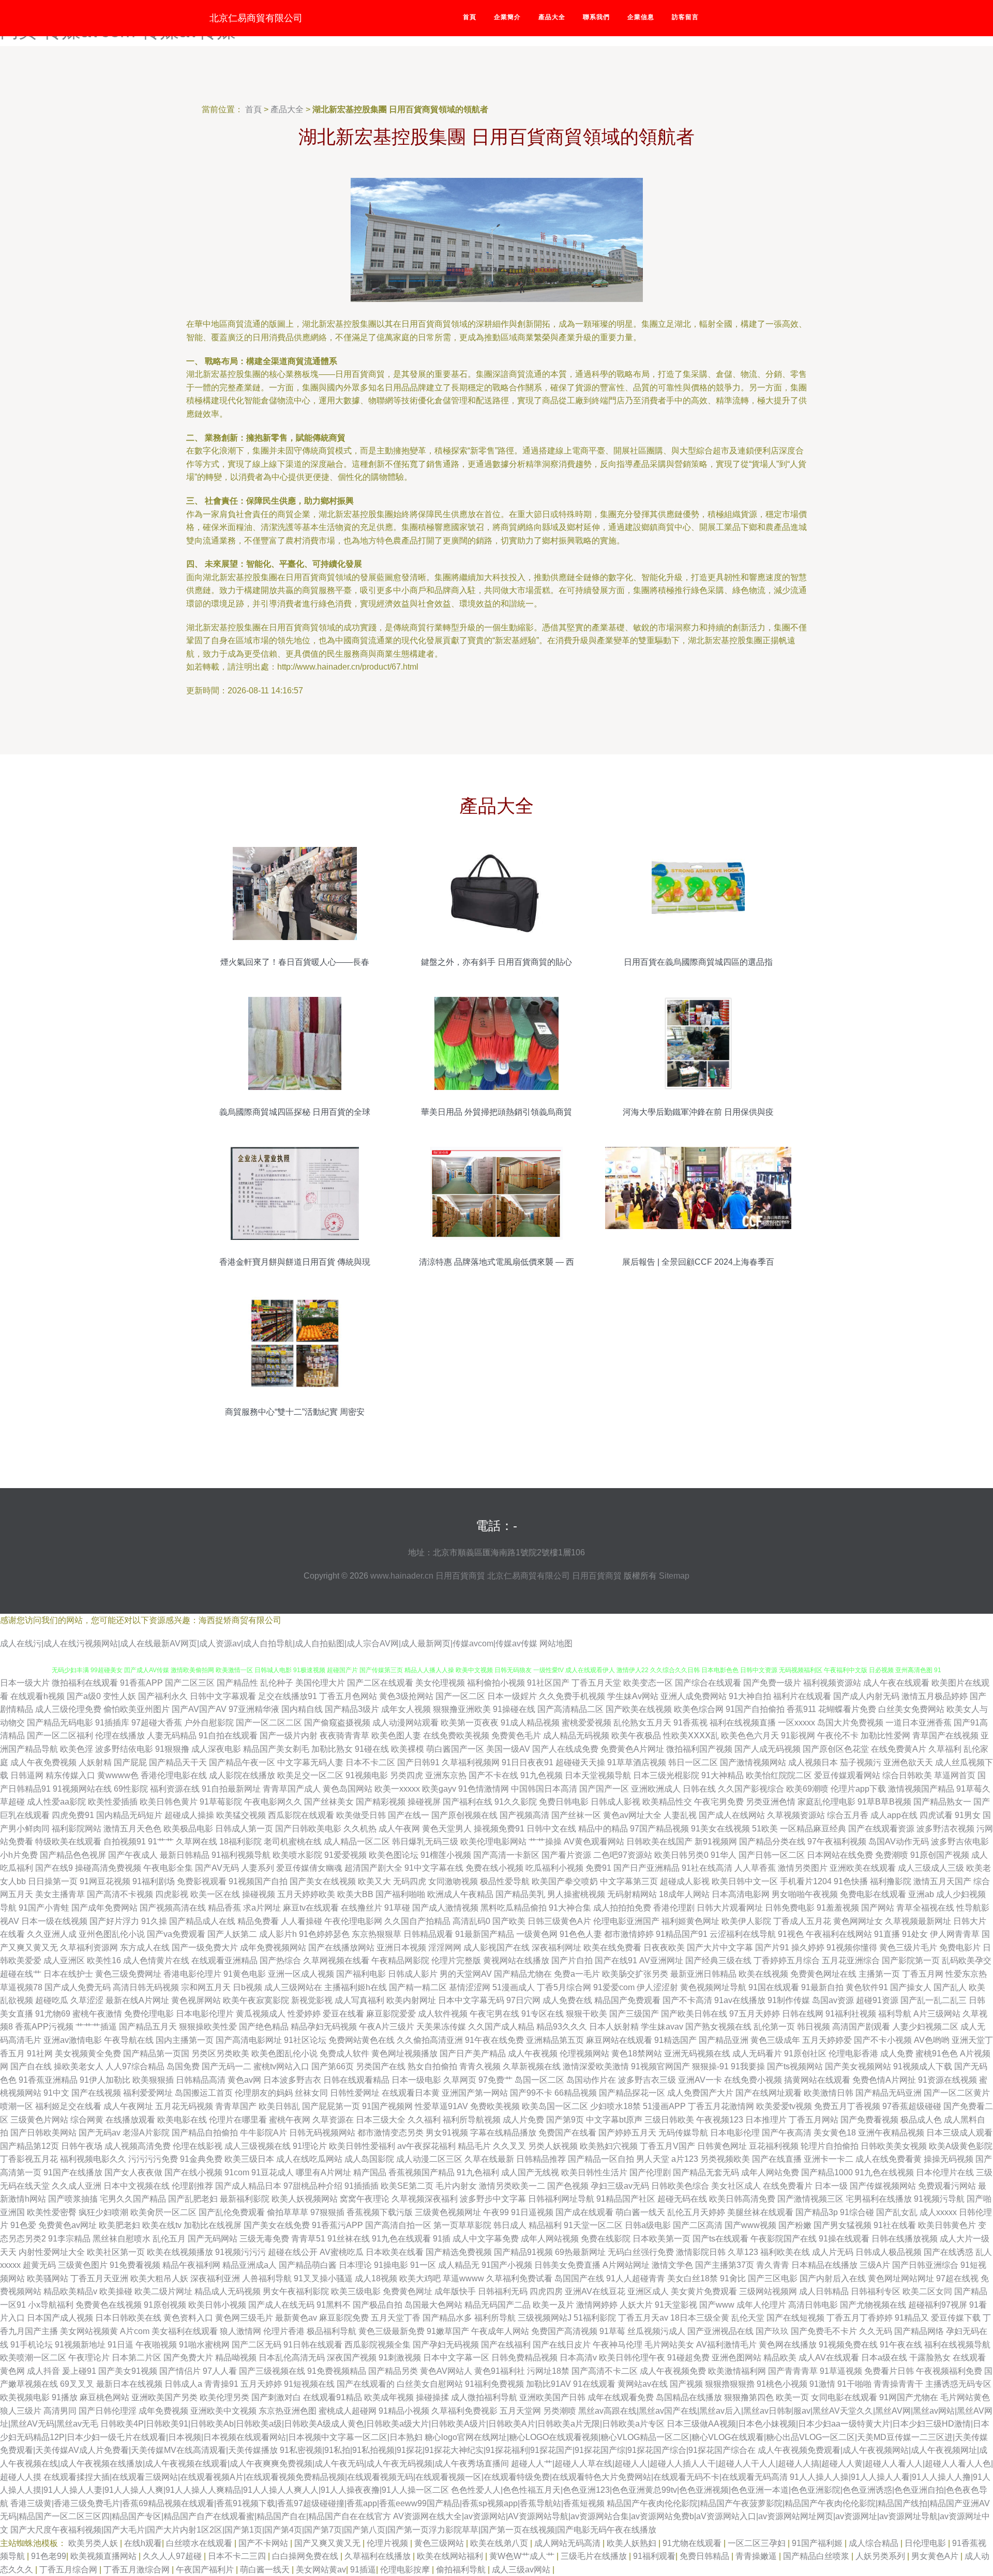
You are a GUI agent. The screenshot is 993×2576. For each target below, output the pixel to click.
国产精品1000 (827, 2172)
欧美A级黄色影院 (961, 2146)
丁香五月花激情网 (721, 2106)
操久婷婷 (808, 1948)
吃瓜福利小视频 (554, 1868)
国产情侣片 (180, 2371)
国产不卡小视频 (883, 2040)
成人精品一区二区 (357, 1842)
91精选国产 (675, 2040)
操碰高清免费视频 (108, 1868)
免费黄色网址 (408, 2291)
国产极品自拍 (378, 2305)
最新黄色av (296, 2318)
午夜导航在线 (129, 2040)
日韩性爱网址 (355, 2093)
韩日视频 (814, 2027)
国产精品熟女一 (942, 1802)
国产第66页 (333, 2066)
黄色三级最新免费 (392, 2331)
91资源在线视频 (947, 2080)
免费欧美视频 (495, 2106)
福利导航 (895, 2014)
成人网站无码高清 (568, 2543)
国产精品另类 (393, 2371)
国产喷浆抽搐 (73, 2199)
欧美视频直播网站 (104, 2556)
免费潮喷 (892, 1855)
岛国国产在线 (579, 2278)
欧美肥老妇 (119, 2225)
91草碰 (397, 1908)
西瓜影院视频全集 (378, 2345)
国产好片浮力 (114, 1921)
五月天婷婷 (261, 2384)
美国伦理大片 (320, 1683)
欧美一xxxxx (397, 1789)
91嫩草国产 (448, 2331)
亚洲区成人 (648, 2291)
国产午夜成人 (133, 1855)
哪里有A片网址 (324, 2172)
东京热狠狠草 (377, 1934)
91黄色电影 (245, 1974)
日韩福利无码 (503, 2291)
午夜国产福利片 (206, 2570)
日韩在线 (699, 1789)
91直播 (887, 1934)
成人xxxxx (938, 2212)
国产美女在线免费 (277, 2225)
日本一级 (831, 2186)
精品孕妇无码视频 (324, 2027)
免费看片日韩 (889, 2371)
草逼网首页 (955, 1775)
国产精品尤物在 (523, 1974)
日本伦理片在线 (945, 2172)
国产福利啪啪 (400, 1894)
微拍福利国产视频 (699, 1749)
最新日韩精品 (185, 1855)
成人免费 (897, 2054)
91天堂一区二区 (593, 2225)
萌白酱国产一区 (455, 1749)
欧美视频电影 (25, 2397)
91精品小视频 (404, 2411)
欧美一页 (792, 2397)
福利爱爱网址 (148, 2093)
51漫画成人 (514, 1987)
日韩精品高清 (201, 2080)
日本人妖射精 (614, 2027)
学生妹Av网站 (633, 1696)
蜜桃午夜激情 (97, 2014)
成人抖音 (43, 2371)
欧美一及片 (553, 2305)
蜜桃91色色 (937, 2054)
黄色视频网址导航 (713, 1987)
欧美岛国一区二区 (555, 2106)
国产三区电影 (773, 2278)
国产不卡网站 (264, 2543)
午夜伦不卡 (838, 1736)
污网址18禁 (548, 2371)
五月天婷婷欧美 (306, 1894)
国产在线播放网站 (341, 1948)
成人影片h (278, 1934)
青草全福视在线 (925, 1908)
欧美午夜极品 (636, 1736)
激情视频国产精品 (921, 1789)
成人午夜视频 (533, 2054)
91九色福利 (478, 2172)
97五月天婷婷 (755, 2014)
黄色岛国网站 (348, 1789)
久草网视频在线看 (336, 1960)
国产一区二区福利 (60, 1736)
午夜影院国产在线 (784, 2239)
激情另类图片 (803, 1868)
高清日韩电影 (813, 2305)
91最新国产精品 (485, 1934)
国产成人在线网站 (732, 1815)
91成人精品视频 (530, 1723)
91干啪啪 (854, 2384)
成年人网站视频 (550, 2239)
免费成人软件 (344, 2054)
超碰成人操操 (189, 1815)
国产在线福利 (506, 2345)
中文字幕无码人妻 (310, 1762)
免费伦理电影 (149, 2014)
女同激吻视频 (453, 1881)
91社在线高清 (707, 1868)
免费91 (598, 1868)
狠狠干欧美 (586, 2014)
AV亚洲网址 (661, 1960)
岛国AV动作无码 (899, 1842)
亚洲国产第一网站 (475, 2093)
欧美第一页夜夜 (470, 1723)
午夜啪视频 (156, 2345)
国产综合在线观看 (708, 1683)
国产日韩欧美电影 (308, 1829)
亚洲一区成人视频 (301, 1974)
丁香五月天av (643, 2318)
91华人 (724, 1855)
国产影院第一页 (911, 1960)
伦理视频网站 (584, 2054)
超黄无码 (39, 2265)
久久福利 (424, 2120)
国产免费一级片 (772, 1683)
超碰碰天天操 (580, 1762)
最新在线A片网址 (137, 2000)
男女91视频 (447, 2133)
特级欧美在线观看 (68, 1842)
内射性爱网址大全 (52, 2252)
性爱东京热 (966, 1974)
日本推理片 (766, 2120)
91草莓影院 (221, 1802)
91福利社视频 (851, 2014)
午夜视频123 (720, 2120)
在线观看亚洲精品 (224, 1960)
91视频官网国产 (660, 2066)
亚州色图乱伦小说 (112, 1934)
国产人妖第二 (232, 1934)
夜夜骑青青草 (344, 1736)
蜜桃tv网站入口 (281, 2066)
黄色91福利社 (500, 2371)
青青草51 (308, 2239)
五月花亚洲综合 (851, 1960)
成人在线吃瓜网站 (309, 2159)
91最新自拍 (822, 1987)
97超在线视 (957, 2278)
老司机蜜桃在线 (293, 1842)
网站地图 (556, 1643)
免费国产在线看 (567, 2133)
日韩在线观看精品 (356, 2080)
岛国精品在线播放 (689, 2397)
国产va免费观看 (176, 1934)
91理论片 (310, 2146)
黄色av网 (244, 2080)
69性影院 (131, 1789)
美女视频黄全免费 (88, 2054)
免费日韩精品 (705, 2556)
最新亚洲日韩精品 (703, 1974)
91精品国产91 (682, 1934)
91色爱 (23, 2225)
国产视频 (686, 2384)
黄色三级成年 (775, 2040)
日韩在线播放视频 (905, 2239)
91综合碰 (857, 2212)
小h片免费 (19, 1855)
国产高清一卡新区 (506, 1855)
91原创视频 (165, 2305)
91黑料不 (334, 2305)
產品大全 (552, 17)
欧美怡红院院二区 (779, 1775)
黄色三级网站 (440, 2543)
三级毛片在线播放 (595, 2556)
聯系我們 (596, 17)
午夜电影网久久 (273, 1802)
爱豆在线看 (343, 2014)
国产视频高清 (524, 1815)
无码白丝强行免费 (641, 2252)
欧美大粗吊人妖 (159, 2278)
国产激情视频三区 (810, 2199)
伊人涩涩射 (657, 1987)
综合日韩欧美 (907, 1775)
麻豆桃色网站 (104, 2397)
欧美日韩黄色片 (947, 2225)
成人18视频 (376, 2278)
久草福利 (945, 1749)
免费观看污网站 (947, 2186)
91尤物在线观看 (693, 2543)
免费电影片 (960, 1948)
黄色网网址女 (858, 1921)
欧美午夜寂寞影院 (256, 2000)
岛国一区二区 (539, 2080)
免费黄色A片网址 (632, 1749)
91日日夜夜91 (528, 1762)
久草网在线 (197, 1842)
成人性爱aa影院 (56, 1802)
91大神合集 (570, 1908)
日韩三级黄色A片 (559, 1921)
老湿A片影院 (146, 2133)
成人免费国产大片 (700, 2093)
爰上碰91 (79, 2371)
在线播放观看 (130, 2120)
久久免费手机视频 (572, 1696)
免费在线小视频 (494, 1868)
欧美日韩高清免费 (742, 2199)
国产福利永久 (163, 1696)
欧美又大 (374, 1881)
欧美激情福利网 (737, 2371)
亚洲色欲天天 (908, 1762)
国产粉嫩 (795, 2225)
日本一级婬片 (512, 1696)
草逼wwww (463, 2278)
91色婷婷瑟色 (324, 1934)
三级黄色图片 (83, 2265)
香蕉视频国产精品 (422, 2172)
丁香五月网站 (814, 2120)
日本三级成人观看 (959, 2133)
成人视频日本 (813, 1762)
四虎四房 (546, 2291)
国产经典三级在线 (718, 1960)
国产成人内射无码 (866, 1696)
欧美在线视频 (763, 1974)
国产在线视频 (96, 2093)
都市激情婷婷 (629, 1934)
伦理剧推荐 (192, 2186)
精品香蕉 (224, 1908)
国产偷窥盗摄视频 (337, 1723)
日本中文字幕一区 (456, 2358)
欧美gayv (439, 1789)
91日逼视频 (532, 2212)
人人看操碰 (302, 1921)
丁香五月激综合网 (138, 2570)
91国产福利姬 (818, 2543)
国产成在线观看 (584, 2212)
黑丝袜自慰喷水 (122, 2239)
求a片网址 (262, 1908)
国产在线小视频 (193, 2172)
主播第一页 (879, 1974)
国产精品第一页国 (156, 2054)
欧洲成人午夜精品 (460, 1894)
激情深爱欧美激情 (596, 2066)
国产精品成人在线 (202, 1921)
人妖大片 (636, 2305)
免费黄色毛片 (516, 1736)
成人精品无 (459, 2265)
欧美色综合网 (699, 1709)
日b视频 (247, 1987)
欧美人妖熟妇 (633, 2543)
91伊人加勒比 (105, 2080)
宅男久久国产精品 (133, 2199)
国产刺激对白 (276, 2397)
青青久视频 (480, 2066)
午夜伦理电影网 (353, 1921)
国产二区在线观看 (380, 1683)
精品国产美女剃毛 (276, 1749)
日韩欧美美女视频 (894, 2146)
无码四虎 (410, 1881)
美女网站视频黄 (89, 2331)
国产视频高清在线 (173, 1908)
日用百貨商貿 (460, 1576)
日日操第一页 (53, 1881)
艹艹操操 (545, 1842)
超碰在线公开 (293, 2252)
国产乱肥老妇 (193, 2199)
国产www (717, 2305)
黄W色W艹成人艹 (523, 2556)
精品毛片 (474, 2146)
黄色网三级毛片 (244, 2318)
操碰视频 (259, 1894)
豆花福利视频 (774, 2146)
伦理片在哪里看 (238, 2120)
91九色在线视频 (884, 2172)
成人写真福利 (359, 2000)
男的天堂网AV (466, 1974)
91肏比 (733, 2278)
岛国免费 (183, 2066)
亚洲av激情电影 (73, 2040)
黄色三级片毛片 (908, 1948)
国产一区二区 (460, 1696)
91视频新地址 (80, 2345)
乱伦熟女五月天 (642, 1723)
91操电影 (391, 2265)
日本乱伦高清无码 (292, 2358)
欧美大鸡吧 (420, 2278)
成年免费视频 (163, 2411)
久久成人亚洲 (77, 2186)
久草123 (743, 2252)
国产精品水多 (447, 2318)
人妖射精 (95, 1762)
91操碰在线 (514, 1709)
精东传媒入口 (70, 1775)
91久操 (154, 1921)
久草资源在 (333, 2120)
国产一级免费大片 (205, 1948)
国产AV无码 (217, 1868)
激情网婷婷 (597, 2305)
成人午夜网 (399, 1829)
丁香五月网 (923, 1974)
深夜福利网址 (556, 1948)
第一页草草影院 (462, 2225)
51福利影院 (595, 2318)
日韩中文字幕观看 (223, 1696)
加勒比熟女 (332, 1749)
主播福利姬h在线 (356, 1987)
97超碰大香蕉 (157, 1723)
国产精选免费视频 (459, 2252)
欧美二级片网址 (163, 2291)
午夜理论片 (89, 2358)
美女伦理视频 (440, 1683)
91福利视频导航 (241, 1855)
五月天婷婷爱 (827, 2040)
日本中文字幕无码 (471, 2000)
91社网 (40, 2054)
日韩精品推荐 (541, 2159)
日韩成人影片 (413, 1974)
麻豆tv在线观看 (311, 1908)
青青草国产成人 (292, 1789)
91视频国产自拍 (258, 1881)
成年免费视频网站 (273, 1948)
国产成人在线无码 (281, 2305)
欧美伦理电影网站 (493, 1842)
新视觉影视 (312, 2000)
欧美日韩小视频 (217, 2305)
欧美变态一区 (648, 1683)
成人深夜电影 (216, 1749)
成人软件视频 (443, 2014)
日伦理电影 (926, 2543)
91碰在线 (372, 1749)
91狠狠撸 (172, 1749)
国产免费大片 (188, 2358)
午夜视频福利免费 (949, 2371)
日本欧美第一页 (661, 2239)
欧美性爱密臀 (52, 2212)
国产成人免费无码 (78, 1987)
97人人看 (220, 2371)
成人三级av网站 (522, 2570)
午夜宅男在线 (494, 2014)
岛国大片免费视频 (850, 1723)
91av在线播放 (740, 2000)
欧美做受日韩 (361, 1815)
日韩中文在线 (551, 1829)
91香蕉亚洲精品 (48, 2080)
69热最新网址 (580, 2252)
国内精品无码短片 (129, 1815)
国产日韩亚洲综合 (925, 2265)
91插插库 (112, 1723)
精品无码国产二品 (498, 2305)
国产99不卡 (531, 2093)
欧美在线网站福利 (451, 2556)
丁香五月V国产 (667, 2146)
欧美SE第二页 (407, 2186)
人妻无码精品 (172, 1736)
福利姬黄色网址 (690, 1921)
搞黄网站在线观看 (817, 2080)
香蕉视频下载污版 (380, 2212)
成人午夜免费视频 (43, 1762)
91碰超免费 (688, 2358)
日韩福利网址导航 (561, 2199)
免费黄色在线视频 (109, 2305)
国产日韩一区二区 (772, 1855)
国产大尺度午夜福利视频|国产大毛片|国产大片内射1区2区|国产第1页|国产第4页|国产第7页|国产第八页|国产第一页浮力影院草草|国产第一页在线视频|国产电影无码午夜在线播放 (333, 2530)
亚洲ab (921, 1894)
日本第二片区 (137, 2358)
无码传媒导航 (683, 2133)
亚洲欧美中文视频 (223, 2411)
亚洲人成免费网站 (694, 1696)
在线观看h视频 (37, 1696)
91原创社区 (805, 2054)
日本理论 (355, 2265)
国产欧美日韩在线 (694, 2014)
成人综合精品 (875, 2543)
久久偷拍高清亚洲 (430, 2040)
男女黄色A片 (936, 2556)
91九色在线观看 (401, 2239)
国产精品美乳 (520, 1894)
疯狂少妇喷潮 (103, 2212)
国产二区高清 (698, 2225)
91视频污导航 (939, 2199)
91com (237, 2172)
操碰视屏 (424, 1802)
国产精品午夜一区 (242, 1762)
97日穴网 (523, 2000)
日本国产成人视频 (60, 2318)
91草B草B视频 (884, 1802)
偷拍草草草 (288, 2212)
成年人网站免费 (770, 2172)
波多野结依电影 (124, 1749)
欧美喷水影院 (297, 1855)
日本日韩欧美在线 (128, 2318)
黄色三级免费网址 (128, 1974)
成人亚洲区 (64, 1960)
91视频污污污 (240, 2252)
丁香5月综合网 (564, 1987)
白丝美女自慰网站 (430, 2384)
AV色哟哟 (932, 2040)
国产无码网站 (213, 2239)
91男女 (968, 1815)
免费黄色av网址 (67, 2225)
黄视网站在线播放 (516, 1960)
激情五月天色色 (132, 1829)
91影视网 (798, 1736)
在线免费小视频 (753, 2080)
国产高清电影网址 (249, 2040)
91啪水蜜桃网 (204, 2345)
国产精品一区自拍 (601, 2159)
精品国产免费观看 (627, 2000)
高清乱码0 (471, 1921)
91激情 (822, 2384)
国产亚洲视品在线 (720, 2331)
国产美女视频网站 (858, 2066)
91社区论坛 (305, 2040)
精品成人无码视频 (228, 2291)
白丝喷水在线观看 (200, 2543)
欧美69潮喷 (807, 1789)
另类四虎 (407, 1775)
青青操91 (221, 2384)
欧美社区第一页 (116, 2252)
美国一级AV (508, 1749)
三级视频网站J (545, 2318)
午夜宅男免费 (719, 1802)
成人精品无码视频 (576, 1736)
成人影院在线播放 (242, 1775)
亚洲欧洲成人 (656, 1789)
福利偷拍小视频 (496, 1683)
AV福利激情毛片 (726, 2345)
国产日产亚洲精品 (646, 1868)
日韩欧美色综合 (680, 2186)
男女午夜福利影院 (296, 2291)
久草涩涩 (87, 2000)
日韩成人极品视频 (889, 2252)
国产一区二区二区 (269, 1723)
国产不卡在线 (493, 1775)
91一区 (423, 2265)
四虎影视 (172, 1894)
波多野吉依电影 (960, 1842)
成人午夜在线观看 (896, 1683)
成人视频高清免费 (138, 2146)
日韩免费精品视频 (524, 2358)
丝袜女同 (311, 2093)
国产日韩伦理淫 (108, 2411)
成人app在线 (894, 1815)
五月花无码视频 (184, 2106)
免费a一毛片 (577, 1974)
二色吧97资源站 (623, 1855)
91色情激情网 (484, 1789)
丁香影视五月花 (29, 2159)
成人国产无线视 (530, 2172)
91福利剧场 (154, 1881)
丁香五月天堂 (596, 1683)
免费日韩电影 (564, 1802)
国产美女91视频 (128, 2371)
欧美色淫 (77, 1749)
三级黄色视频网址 (448, 2212)
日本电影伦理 (735, 2133)
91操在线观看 (844, 2239)
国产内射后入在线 (833, 2278)
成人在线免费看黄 (889, 2159)
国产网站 (878, 1908)
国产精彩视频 (381, 1802)
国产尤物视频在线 (873, 2305)
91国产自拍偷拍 (755, 1709)
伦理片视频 (388, 2543)
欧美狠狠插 (153, 2080)
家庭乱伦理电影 (826, 1802)
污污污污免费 (153, 2159)
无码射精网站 (632, 1894)
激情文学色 (672, 2265)
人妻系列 (258, 1868)
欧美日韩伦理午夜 (632, 2358)
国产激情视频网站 (753, 1762)
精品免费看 (258, 1921)
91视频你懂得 (852, 1948)
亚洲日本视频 (401, 1948)
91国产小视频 (507, 2265)
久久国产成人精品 (501, 2027)
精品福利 (545, 2225)
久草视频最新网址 (918, 1921)
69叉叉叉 (77, 2384)
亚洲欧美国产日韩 (552, 2397)
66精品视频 (576, 2093)
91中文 (56, 2093)
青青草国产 (236, 2106)
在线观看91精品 (333, 2397)
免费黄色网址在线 (823, 1974)
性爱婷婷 (304, 2014)
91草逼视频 (841, 2371)
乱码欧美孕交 (967, 1960)
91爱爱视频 (345, 1855)
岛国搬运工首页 (204, 2093)
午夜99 (496, 2212)
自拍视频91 (125, 1842)
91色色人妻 (581, 1934)
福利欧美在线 (785, 2252)
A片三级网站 (937, 2014)
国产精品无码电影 (60, 1723)
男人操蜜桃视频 (576, 1894)
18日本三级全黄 (700, 2318)
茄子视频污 (861, 1762)
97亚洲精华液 (254, 1709)
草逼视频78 (21, 1987)
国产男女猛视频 (842, 2225)
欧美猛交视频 (241, 1815)
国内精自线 (302, 1709)
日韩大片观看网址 (730, 1908)
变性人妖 (119, 1696)
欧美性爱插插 (113, 1802)
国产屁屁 (130, 1762)
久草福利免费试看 (519, 2278)
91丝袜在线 (349, 2239)
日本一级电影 (416, 2080)
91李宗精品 (69, 2239)
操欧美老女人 (79, 2066)
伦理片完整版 (456, 1960)
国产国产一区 (604, 1789)
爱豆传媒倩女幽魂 (309, 1868)
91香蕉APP (141, 1683)
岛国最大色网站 (433, 2305)
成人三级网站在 (293, 1987)
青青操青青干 (898, 2384)
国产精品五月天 (148, 2027)
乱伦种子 (277, 1683)
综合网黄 (87, 2120)
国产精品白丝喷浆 (817, 2556)
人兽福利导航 (267, 2278)
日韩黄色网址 (722, 2146)
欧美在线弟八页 (500, 2543)
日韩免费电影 (790, 1908)
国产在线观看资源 (881, 1829)
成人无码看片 (757, 2054)
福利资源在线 (175, 1789)
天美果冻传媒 (441, 2027)
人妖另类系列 (881, 2556)
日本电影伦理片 (205, 2014)
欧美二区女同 (927, 2291)
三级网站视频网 (768, 2291)
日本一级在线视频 (54, 1921)
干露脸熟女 (930, 2358)
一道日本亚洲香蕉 (919, 1723)
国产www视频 (750, 2225)
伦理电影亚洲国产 (626, 1921)
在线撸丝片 (362, 1908)
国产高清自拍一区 (398, 2225)
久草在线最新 (489, 2159)
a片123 (685, 2159)
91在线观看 (594, 2384)
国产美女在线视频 (323, 1881)
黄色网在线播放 (788, 2345)
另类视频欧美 (725, 2159)
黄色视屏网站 (196, 2000)
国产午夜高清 (787, 2133)
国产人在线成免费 (565, 1749)
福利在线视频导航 (957, 2345)
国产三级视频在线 (272, 2371)
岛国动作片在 (591, 2080)
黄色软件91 (867, 1987)
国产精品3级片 (352, 1709)
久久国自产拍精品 (417, 1921)
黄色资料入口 (188, 2318)
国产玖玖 (772, 2331)
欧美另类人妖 (94, 2543)
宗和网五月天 (206, 1987)
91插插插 (362, 2186)
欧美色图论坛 (394, 1855)
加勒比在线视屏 (213, 2225)
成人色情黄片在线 (156, 1960)
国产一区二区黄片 (957, 2093)
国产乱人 (950, 1987)
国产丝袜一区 (576, 1815)
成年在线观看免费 (621, 2397)
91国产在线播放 (73, 2172)
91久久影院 (516, 1802)
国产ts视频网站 (795, 2066)
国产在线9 (54, 1868)
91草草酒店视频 (637, 1762)
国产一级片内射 (289, 1736)
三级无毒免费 (264, 2239)
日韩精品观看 (428, 1934)
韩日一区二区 (693, 1762)
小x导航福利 (51, 2305)
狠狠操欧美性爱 (208, 2027)
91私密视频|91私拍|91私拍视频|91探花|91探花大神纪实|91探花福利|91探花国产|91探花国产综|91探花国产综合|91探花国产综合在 (518, 2450)
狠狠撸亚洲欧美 (462, 1709)
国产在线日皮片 (562, 2345)
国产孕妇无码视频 (446, 2345)
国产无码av (100, 2133)
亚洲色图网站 (736, 2358)
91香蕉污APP (337, 2225)
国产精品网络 (919, 2331)
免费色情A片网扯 (884, 2080)
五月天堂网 (520, 2411)
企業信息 (641, 17)
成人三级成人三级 (931, 1868)
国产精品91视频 (523, 2252)
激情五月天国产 (942, 1881)
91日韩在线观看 (313, 2345)
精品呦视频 (236, 2358)
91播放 (65, 2397)
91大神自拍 (750, 1696)
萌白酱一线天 (640, 2212)
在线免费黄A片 (899, 1749)
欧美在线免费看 (612, 1948)
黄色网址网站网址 (901, 2278)
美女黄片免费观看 (704, 2291)
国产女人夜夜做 (133, 2172)
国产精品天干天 (178, 1762)
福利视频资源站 (832, 1683)
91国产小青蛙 (44, 1908)
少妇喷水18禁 (615, 2106)
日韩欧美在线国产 (659, 1842)
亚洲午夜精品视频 (891, 2133)
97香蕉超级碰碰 (912, 2106)
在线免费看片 (788, 2186)
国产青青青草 (793, 2371)
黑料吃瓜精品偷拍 (514, 1908)
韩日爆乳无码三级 (425, 1842)
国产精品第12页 (29, 2146)
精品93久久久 (562, 2027)
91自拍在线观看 (228, 1736)
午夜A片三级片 (387, 2027)
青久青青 (773, 2265)
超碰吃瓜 (52, 2000)
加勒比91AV (548, 2384)
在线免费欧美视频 (456, 1736)
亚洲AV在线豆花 (595, 2291)
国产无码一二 (227, 2066)
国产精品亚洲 (724, 2040)
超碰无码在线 (682, 2199)
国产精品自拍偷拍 (205, 2133)
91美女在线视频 (720, 1829)
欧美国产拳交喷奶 (565, 1881)
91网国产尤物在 (909, 2397)
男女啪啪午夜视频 (805, 1894)
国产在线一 (409, 1815)
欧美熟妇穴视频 (609, 2146)
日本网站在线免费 (840, 1855)
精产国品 (370, 2172)
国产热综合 (280, 1960)
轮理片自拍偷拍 (830, 2146)
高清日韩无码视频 (146, 1987)
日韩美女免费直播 (567, 2265)
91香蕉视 (690, 1723)
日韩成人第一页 (244, 1829)
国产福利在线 (468, 1802)
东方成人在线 (145, 1948)
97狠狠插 (327, 2212)
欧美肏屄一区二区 (163, 2212)
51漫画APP (664, 2106)
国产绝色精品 (264, 2027)
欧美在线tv (162, 2225)
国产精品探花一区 (632, 2093)
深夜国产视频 (352, 2358)
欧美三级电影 (356, 2291)
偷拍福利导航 (462, 2570)
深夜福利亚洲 (215, 2278)
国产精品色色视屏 (73, 1855)
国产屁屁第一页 (331, 2106)
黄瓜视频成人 (261, 2014)
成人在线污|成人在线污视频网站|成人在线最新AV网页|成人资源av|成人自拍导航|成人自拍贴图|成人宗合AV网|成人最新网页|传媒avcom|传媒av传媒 (269, 1643)
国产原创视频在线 (464, 1815)
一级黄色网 (537, 1934)
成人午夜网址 (128, 2106)
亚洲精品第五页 (555, 2040)
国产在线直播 (777, 2159)
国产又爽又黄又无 (328, 2543)
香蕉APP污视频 (44, 2027)
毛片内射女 (456, 2186)
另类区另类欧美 (220, 2054)
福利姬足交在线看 (68, 2106)
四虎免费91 (73, 1815)
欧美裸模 (408, 1749)
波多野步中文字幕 (493, 2199)
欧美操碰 (116, 2291)
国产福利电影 (361, 1974)
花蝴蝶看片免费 (847, 1709)
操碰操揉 (432, 2397)
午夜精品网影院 (400, 1960)
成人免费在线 (567, 2000)
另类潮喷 (560, 2411)
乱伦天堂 (748, 2318)
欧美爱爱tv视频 (784, 2106)
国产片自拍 (572, 1960)
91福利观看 (654, 2556)
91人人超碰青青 (636, 2278)
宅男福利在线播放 (879, 2199)
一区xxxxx (796, 1723)
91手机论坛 (32, 2345)
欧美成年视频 (389, 2397)
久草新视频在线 (532, 2066)
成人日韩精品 (824, 2291)
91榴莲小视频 (446, 1855)
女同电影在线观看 (844, 2397)
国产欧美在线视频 (639, 1709)
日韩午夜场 (82, 2146)
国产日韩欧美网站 (43, 2133)
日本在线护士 (68, 1974)
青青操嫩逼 (757, 2556)
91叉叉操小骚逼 (323, 2278)
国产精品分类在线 (772, 1842)
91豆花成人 (273, 2172)
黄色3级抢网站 (406, 1696)
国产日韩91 (418, 1762)
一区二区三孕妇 (758, 2543)
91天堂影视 (676, 2305)
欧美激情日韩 (829, 2093)
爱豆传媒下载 (956, 2318)
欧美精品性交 (667, 1802)
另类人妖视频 (553, 2146)
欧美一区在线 (215, 1894)
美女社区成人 (736, 2186)
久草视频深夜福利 (425, 2199)
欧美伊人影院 (746, 1921)
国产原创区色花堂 (836, 1749)
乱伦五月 (169, 2239)
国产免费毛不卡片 (824, 2331)
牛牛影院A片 (264, 2133)
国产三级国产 (634, 2014)
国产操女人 (911, 1987)
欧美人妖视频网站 (305, 2199)
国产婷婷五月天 (627, 2133)
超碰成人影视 (685, 1881)
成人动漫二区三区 (429, 2159)
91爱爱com (614, 1987)
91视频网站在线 (82, 1789)
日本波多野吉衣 (292, 2080)
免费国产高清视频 (564, 2331)
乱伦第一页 (774, 2027)
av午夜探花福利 (426, 2146)
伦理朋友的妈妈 (264, 2093)
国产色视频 (568, 2186)
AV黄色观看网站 (594, 1842)
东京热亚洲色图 (288, 2411)
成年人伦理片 (761, 2305)
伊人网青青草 (955, 1934)
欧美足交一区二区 (310, 1775)
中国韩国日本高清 (544, 1789)
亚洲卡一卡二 (829, 2159)
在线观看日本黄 (411, 2093)
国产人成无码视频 (768, 1749)
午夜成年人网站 (500, 2331)
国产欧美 (509, 1921)
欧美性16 (104, 1960)
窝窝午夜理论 (365, 2199)
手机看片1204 (806, 1881)
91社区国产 (548, 1683)
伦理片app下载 (858, 1789)
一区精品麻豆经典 (813, 1829)
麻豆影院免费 (344, 2318)
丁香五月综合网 (69, 2570)
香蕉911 (801, 1709)
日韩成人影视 (615, 1802)
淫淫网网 (445, 1948)
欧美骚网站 (48, 2278)
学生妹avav (662, 2027)
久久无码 (876, 2331)
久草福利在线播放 (379, 2556)
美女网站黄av (321, 2570)
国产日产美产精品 (473, 2054)
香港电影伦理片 (192, 1974)
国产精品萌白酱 (308, 2265)
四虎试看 (936, 1815)
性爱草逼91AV (441, 2106)
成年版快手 (455, 2291)
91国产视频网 (387, 2106)
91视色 (791, 1934)
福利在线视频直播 (743, 1723)
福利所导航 (495, 2318)
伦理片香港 (284, 2331)
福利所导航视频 (472, 2120)
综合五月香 (848, 1815)
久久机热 (360, 1829)
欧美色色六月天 (750, 1736)
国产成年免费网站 (104, 1908)
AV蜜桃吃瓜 (342, 2252)
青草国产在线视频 (945, 1736)
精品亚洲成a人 (250, 2265)
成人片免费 (523, 2120)
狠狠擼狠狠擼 (730, 2384)
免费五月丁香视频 (847, 2106)
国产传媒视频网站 (883, 2186)
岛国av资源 (833, 2000)
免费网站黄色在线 (362, 2040)
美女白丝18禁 (693, 2278)
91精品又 (912, 2318)
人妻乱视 (680, 1815)
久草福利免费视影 (464, 2411)
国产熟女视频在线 (718, 2027)
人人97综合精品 (135, 2066)
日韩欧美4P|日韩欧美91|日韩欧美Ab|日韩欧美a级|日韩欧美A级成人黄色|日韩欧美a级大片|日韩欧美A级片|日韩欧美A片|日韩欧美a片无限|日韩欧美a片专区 (382, 2424)
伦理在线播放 (120, 1736)
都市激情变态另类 (390, 2133)
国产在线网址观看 (769, 2093)
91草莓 (612, 2331)
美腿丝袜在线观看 (760, 2212)
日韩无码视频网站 (322, 2133)
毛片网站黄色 (965, 2397)
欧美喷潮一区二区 (33, 2358)
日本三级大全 (381, 2120)
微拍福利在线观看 (85, 1683)
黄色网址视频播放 (404, 2054)
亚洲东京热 (446, 1775)
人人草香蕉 (755, 1868)
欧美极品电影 (188, 1829)
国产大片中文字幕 (720, 1948)
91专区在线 (543, 2014)
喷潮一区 (17, 2106)
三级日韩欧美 (669, 2120)
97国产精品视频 (659, 1829)
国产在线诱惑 (949, 2252)
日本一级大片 (25, 1683)
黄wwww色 (118, 1775)
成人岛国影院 (369, 2159)
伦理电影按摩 (406, 2570)
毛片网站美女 (669, 2345)
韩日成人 (510, 2225)
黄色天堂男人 (447, 1829)
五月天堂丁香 (396, 2318)
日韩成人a (183, 2384)
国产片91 (772, 1948)
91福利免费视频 (494, 2384)
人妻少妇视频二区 (925, 2027)
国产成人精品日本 (248, 2186)
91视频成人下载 (923, 2066)
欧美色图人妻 (396, 1736)
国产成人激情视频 (445, 1908)
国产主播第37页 (725, 2265)
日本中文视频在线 (137, 2186)
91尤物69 (53, 2014)
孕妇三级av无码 (620, 2186)
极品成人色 (921, 2120)
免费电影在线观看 (873, 1894)
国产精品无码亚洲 (889, 2093)
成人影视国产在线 (496, 1948)
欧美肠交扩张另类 (635, 1974)
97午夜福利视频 (837, 1842)
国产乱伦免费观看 (232, 2212)
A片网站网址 (626, 2265)
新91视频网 (716, 1842)
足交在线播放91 (288, 1696)
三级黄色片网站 (39, 2120)
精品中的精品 (603, 1829)
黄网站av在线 (643, 2384)
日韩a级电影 (648, 2225)
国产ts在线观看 (720, 2239)
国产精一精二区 (418, 1987)
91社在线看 (895, 2225)
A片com (135, 2331)
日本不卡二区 (370, 1762)
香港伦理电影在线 (174, 1775)
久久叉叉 (509, 2146)
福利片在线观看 (802, 1696)
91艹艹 (161, 1842)
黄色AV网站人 (446, 2371)
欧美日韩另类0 (681, 1855)
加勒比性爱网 (885, 1736)
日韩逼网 (27, 1775)
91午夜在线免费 (494, 2040)
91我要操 (748, 2066)
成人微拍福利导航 (484, 2397)
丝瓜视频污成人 (656, 2331)
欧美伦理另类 (224, 2397)
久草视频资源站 (796, 1815)
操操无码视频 (949, 2159)
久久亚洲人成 (52, 1934)
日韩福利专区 (876, 2291)
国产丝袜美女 (329, 1802)
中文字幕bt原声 (614, 2120)
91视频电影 (367, 1775)
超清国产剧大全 (373, 1868)
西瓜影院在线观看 (301, 1815)
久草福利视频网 (471, 1762)
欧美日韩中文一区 (745, 1881)
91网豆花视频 (105, 1881)
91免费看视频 (135, 2265)
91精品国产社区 (626, 2199)
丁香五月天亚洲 (99, 2278)
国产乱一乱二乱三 (934, 2000)
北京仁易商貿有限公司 (256, 18)
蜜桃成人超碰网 (348, 2411)
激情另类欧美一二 (512, 2186)
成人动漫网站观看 (405, 1723)
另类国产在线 (381, 2066)
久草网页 (460, 2080)
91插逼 (363, 2570)
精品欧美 (780, 2358)
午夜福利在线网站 (839, 1934)
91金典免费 (201, 2159)
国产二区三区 (190, 1683)
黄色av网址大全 (632, 1815)
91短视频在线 (309, 2384)
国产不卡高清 (687, 2000)
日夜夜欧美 (664, 1948)
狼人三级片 (21, 2411)
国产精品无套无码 (706, 2172)
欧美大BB (355, 1894)
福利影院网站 (77, 1829)
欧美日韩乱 (279, 2106)
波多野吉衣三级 (647, 2080)
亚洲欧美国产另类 (164, 2397)
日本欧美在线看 (395, 2252)
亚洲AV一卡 (700, 2080)
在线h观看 (143, 2543)
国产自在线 (31, 2066)
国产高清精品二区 (570, 1709)
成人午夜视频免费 (673, 2371)
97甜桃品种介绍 (313, 2186)
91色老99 (49, 2556)
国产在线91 (616, 1960)
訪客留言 (685, 17)
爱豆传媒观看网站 (847, 1775)
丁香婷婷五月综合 (787, 1960)
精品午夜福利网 (191, 2265)
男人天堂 (653, 2159)
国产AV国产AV (199, 1709)
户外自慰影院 (209, 1723)
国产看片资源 (566, 1855)
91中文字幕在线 (434, 1868)
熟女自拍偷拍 (432, 2066)
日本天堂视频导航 (598, 1775)
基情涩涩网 (470, 1987)
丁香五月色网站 (348, 1696)
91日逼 (121, 2345)
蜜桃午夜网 (290, 2120)
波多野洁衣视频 (945, 1829)
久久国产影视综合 (751, 1789)
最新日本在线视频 (129, 2384)
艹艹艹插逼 (96, 2027)
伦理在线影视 (198, 2146)
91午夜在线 (901, 2345)
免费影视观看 (202, 1881)
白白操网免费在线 (306, 2556)
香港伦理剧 (674, 1908)
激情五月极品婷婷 (935, 1696)
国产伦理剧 (650, 2172)
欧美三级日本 (249, 2159)
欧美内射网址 (411, 2000)
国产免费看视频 (869, 2120)
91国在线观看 (774, 1987)
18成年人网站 (684, 1894)
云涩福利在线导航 (743, 1934)
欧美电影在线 (182, 2120)
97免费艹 (495, 2080)
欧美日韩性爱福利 (362, 2146)
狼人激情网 (240, 2331)
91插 (442, 2239)
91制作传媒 (789, 2000)
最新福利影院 (245, 2199)
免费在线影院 (606, 2239)
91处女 (915, 1934)
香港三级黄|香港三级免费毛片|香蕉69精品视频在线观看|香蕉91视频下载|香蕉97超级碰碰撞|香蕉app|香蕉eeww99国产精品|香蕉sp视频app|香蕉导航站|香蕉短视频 (307, 2503)
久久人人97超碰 (173, 2556)
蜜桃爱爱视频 (586, 1723)
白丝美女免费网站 (911, 1709)
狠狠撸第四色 (749, 2397)
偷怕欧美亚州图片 (137, 1709)
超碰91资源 (877, 2000)
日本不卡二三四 (238, 2556)
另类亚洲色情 (771, 1802)
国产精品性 (237, 1683)
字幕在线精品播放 (503, 2133)
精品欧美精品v (70, 2291)
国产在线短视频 (795, 2318)
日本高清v (578, 2358)
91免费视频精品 (337, 2371)
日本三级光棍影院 (666, 1775)
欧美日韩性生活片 (594, 2172)
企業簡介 (507, 17)
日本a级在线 (884, 2358)
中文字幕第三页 (629, 1881)
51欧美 (765, 1829)
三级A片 (875, 2265)
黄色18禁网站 (637, 2054)
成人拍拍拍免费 (622, 1908)
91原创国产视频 (940, 1855)
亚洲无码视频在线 (697, 2054)
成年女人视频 (406, 1709)
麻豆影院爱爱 (391, 2014)
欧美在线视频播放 (180, 2252)
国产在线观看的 (366, 2384)
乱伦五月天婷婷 (696, 2212)
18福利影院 (240, 1842)
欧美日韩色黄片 (169, 1802)
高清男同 (60, 2411)
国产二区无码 (257, 2345)
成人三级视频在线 (258, 2146)
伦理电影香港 (853, 2054)
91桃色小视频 (782, 2384)
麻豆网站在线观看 (619, 2040)
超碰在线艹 (21, 1974)
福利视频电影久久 (93, 2159)
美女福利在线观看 (185, 2331)
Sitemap (674, 1576)
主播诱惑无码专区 (958, 2384)
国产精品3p (817, 2212)
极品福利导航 (332, 2331)
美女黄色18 (835, 2133)
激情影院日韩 (701, 2252)
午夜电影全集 (168, 1868)
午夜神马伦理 (618, 2345)
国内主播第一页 (185, 2040)
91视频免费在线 (848, 2345)
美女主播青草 (60, 1894)
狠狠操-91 (710, 2066)
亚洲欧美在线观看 (863, 1868)
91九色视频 (541, 1775)
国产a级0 (84, 1696)
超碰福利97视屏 (938, 2305)
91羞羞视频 (838, 1908)
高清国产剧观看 (861, 2027)
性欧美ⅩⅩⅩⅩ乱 (691, 1736)
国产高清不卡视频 (120, 1894)
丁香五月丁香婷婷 (860, 2318)
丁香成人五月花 (802, 1921)
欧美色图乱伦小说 (284, 2054)
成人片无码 (833, 2252)
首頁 (470, 17)
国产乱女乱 (897, 2212)
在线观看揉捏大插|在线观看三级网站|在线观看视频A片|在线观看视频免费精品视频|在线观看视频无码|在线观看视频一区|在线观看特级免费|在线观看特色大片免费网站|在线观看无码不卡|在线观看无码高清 (416, 2477)
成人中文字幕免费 (486, 2239)
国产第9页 (565, 2120)
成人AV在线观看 (829, 2358)
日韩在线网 (803, 2014)
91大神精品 (723, 1775)
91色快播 (851, 1881)
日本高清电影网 (741, 1894)
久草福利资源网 (89, 1948)
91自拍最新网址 (231, 1789)
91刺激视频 (400, 2358)
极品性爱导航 (505, 1881)
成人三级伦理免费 (68, 1709)
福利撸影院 (891, 1881)
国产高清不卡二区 (605, 2371)
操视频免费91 (499, 1829)
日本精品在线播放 (824, 2265)
